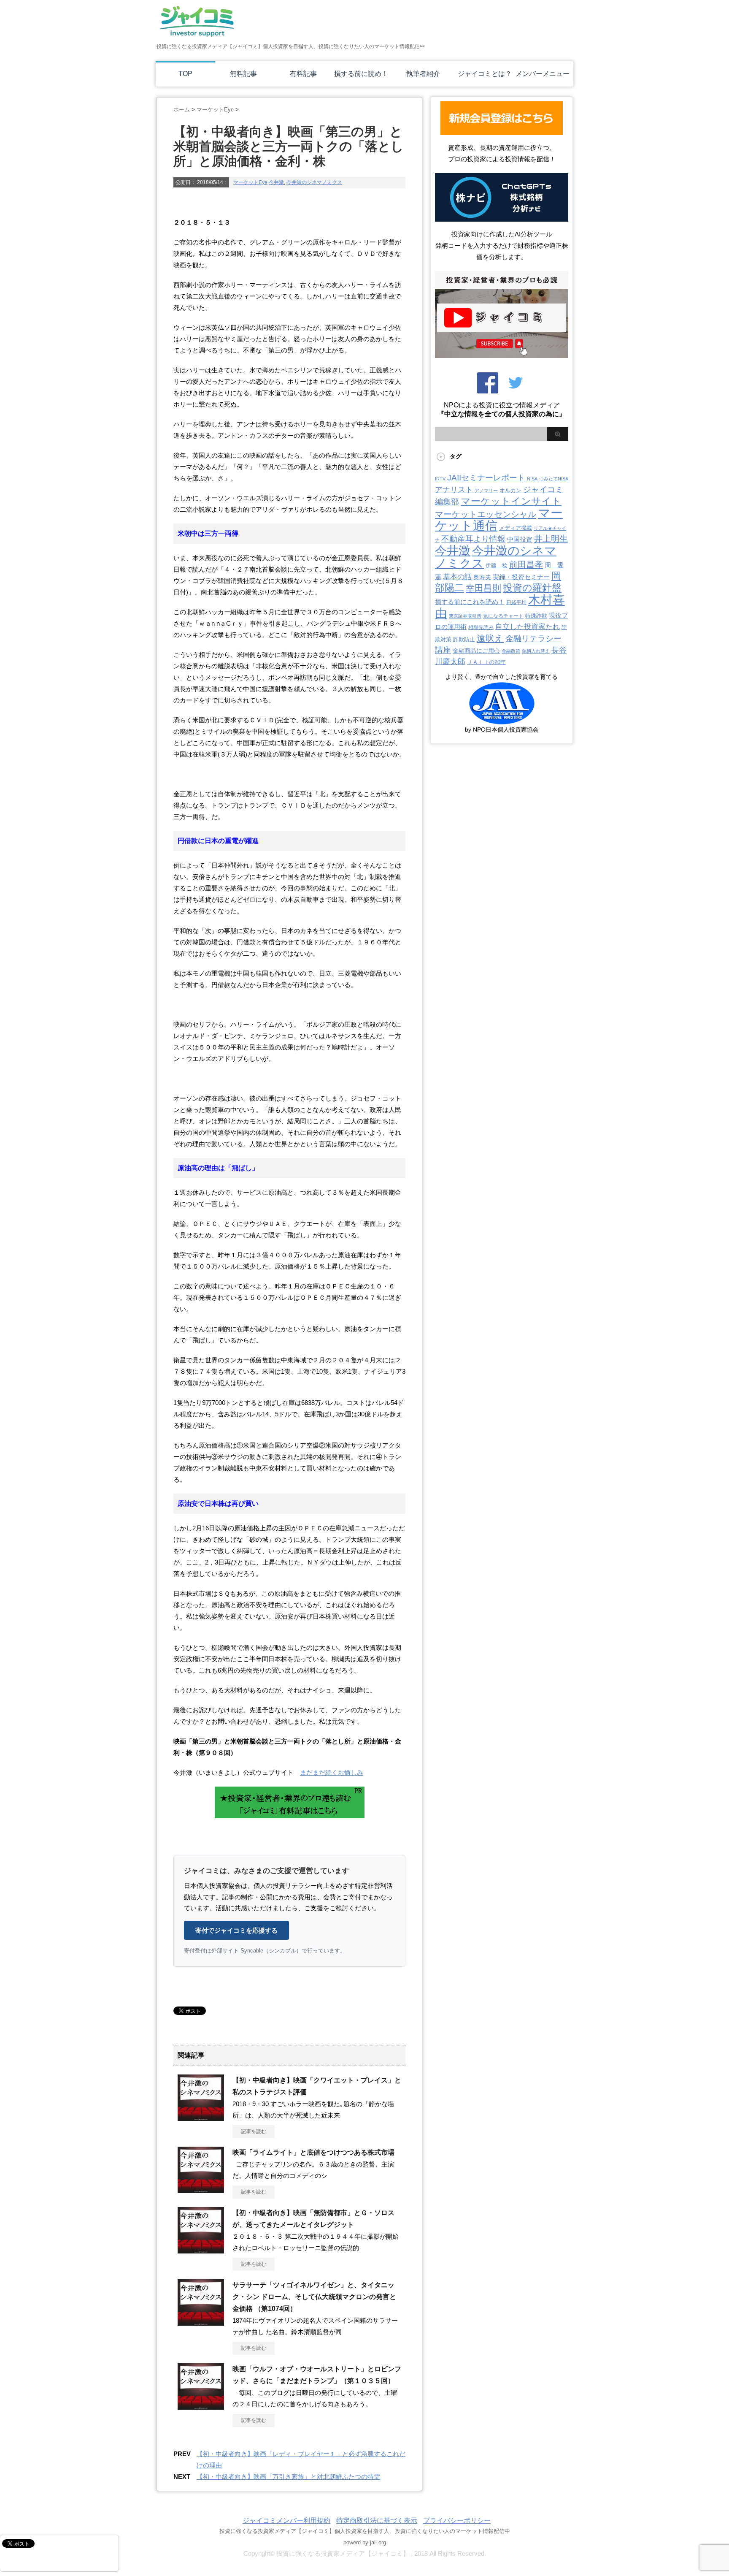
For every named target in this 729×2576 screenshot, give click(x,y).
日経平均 (516, 602)
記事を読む (254, 2131)
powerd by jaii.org (365, 2542)
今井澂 (276, 182)
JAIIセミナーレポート (486, 477)
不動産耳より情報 (473, 539)
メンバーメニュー (543, 74)
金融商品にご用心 (476, 651)
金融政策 (511, 651)
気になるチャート (503, 616)
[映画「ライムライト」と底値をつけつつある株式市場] (201, 2190)
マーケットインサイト (511, 501)
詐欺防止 (464, 639)
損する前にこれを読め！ (470, 602)
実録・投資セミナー (521, 577)
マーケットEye (250, 182)
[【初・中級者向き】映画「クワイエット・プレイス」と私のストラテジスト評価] (201, 2118)
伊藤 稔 (497, 565)
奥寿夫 (482, 577)
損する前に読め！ (361, 74)
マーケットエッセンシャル (486, 514)
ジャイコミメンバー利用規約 (286, 2520)
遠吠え (490, 638)
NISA (532, 479)
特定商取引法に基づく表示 (377, 2520)
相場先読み (481, 627)
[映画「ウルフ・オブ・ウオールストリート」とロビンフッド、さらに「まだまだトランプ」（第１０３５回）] (201, 2406)
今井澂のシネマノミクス (314, 182)
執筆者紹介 (423, 74)
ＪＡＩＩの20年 (486, 662)
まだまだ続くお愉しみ (332, 1772)
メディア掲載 (516, 528)
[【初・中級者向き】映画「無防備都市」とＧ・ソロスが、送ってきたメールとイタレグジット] (201, 2250)
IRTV (440, 479)
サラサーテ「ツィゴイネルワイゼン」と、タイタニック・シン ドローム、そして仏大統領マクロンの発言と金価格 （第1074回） (314, 2297)
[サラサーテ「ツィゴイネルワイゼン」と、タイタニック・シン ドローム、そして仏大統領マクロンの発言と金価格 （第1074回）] (201, 2322)
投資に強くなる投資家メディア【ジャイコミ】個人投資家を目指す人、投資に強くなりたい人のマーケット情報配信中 (365, 2531)
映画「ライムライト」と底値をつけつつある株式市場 (313, 2152)
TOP (185, 74)
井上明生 (551, 539)
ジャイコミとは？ (485, 74)
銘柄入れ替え (536, 651)
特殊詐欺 (536, 616)
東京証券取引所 (465, 616)
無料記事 (243, 74)
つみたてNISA (554, 479)
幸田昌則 (483, 588)
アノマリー (486, 491)
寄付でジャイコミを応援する (236, 1930)
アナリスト (454, 490)
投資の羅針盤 (532, 588)
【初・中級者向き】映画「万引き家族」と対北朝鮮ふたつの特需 (288, 2477)
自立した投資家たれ (528, 626)
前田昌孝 (526, 564)
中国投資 (520, 540)
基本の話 (457, 577)
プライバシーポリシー (457, 2520)
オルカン (510, 490)
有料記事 (303, 74)
